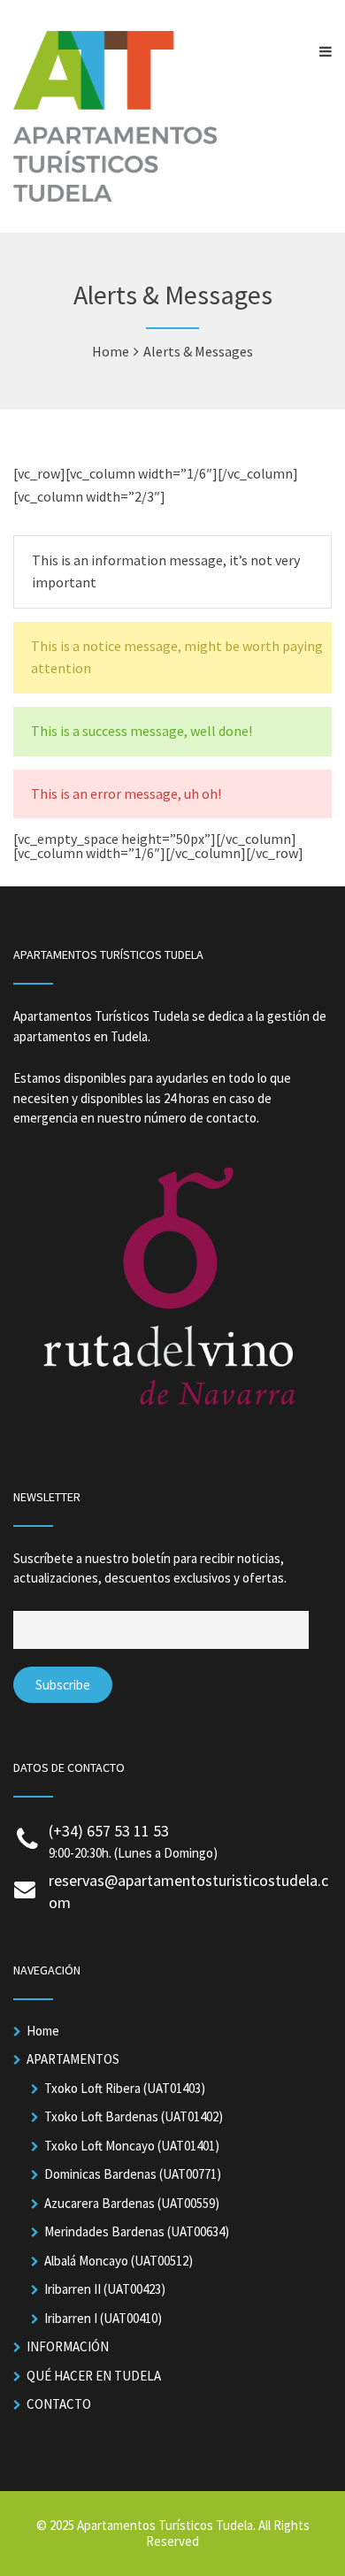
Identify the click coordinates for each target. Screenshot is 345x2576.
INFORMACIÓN (68, 2346)
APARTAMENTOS (73, 2059)
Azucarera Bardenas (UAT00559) (132, 2203)
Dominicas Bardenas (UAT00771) (133, 2174)
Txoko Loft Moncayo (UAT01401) (132, 2146)
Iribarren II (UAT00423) (105, 2289)
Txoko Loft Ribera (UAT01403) (125, 2088)
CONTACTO (59, 2404)
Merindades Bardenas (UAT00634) (137, 2231)
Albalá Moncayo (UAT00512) (119, 2261)
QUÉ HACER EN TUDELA (94, 2376)
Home (43, 2031)
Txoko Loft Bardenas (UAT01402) (134, 2116)
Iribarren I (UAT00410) (103, 2318)
